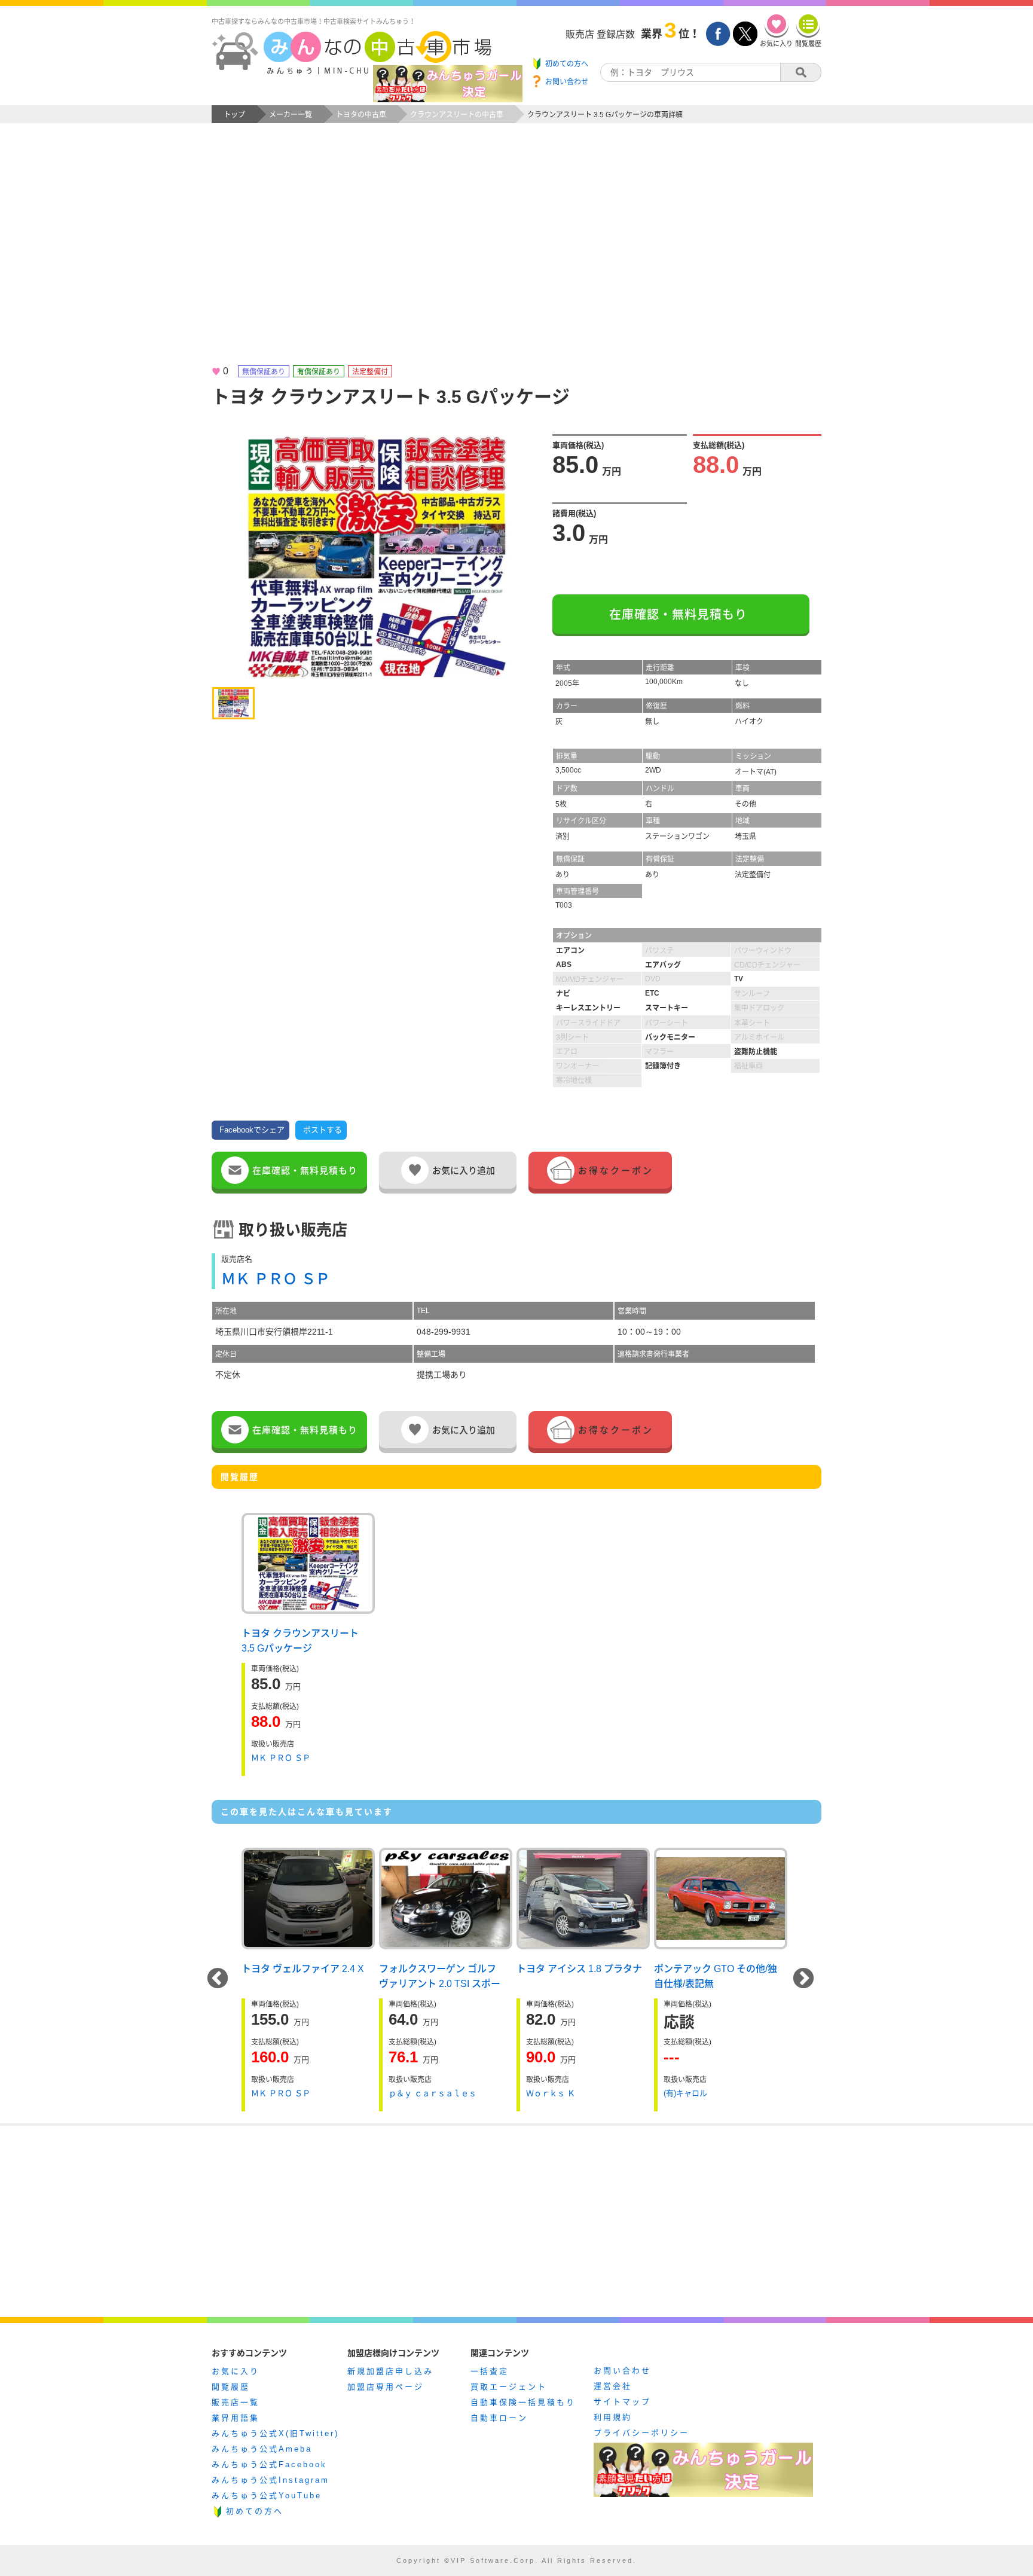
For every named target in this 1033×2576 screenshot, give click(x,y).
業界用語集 (236, 2418)
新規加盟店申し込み (390, 2371)
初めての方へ (255, 2511)
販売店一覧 (236, 2402)
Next (803, 1979)
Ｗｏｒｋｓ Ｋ (551, 2093)
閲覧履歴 (231, 2387)
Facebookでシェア (252, 1130)
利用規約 (613, 2417)
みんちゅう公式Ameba (262, 2449)
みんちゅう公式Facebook (269, 2464)
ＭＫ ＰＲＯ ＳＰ (276, 1279)
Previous (218, 1979)
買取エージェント (509, 2387)
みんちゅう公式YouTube (267, 2496)
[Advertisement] (516, 255)
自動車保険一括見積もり (523, 2402)
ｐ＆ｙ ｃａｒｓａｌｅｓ (433, 2093)
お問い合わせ (622, 2371)
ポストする (323, 1130)
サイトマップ (622, 2402)
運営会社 (613, 2386)
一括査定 (490, 2371)
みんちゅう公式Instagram (271, 2480)
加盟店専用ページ (386, 2387)
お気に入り (236, 2371)
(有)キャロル (685, 2093)
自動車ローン (499, 2418)
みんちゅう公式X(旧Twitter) (275, 2433)
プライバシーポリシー (641, 2433)
